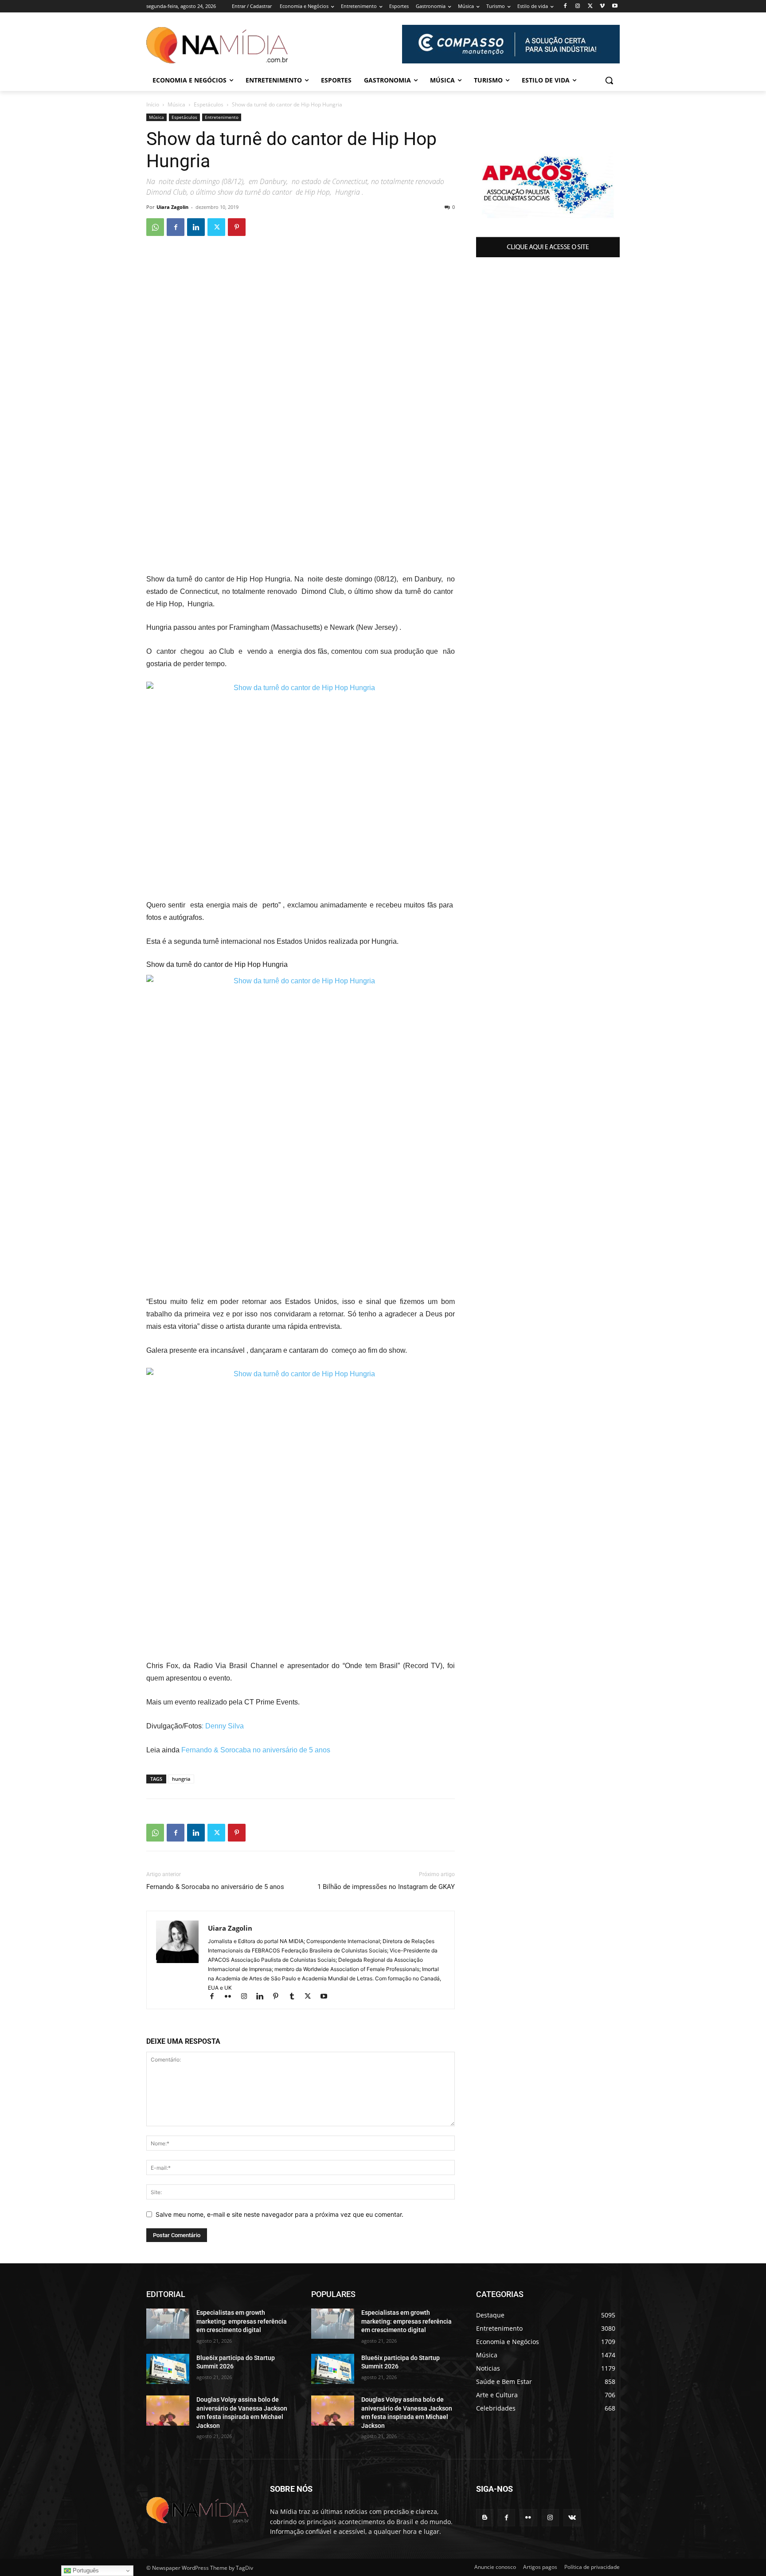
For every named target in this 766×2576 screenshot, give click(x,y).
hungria (181, 1779)
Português (85, 2570)
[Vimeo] (602, 6)
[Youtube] (615, 6)
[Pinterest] (237, 227)
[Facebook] (565, 6)
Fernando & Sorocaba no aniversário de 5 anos (256, 1750)
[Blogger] (485, 2518)
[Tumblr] (296, 1997)
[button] (609, 80)
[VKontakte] (572, 2518)
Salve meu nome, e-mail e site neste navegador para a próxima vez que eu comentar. (279, 2214)
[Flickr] (232, 1997)
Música (176, 104)
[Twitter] (590, 6)
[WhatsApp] (155, 227)
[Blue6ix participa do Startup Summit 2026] (168, 2369)
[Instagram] (578, 6)
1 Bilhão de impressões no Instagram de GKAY (386, 1887)
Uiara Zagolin (172, 207)
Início (153, 104)
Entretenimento (222, 117)
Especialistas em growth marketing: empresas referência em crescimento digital (242, 2321)
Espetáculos (209, 104)
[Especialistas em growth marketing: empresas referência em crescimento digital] (168, 2324)
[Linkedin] (196, 227)
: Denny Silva (223, 1726)
